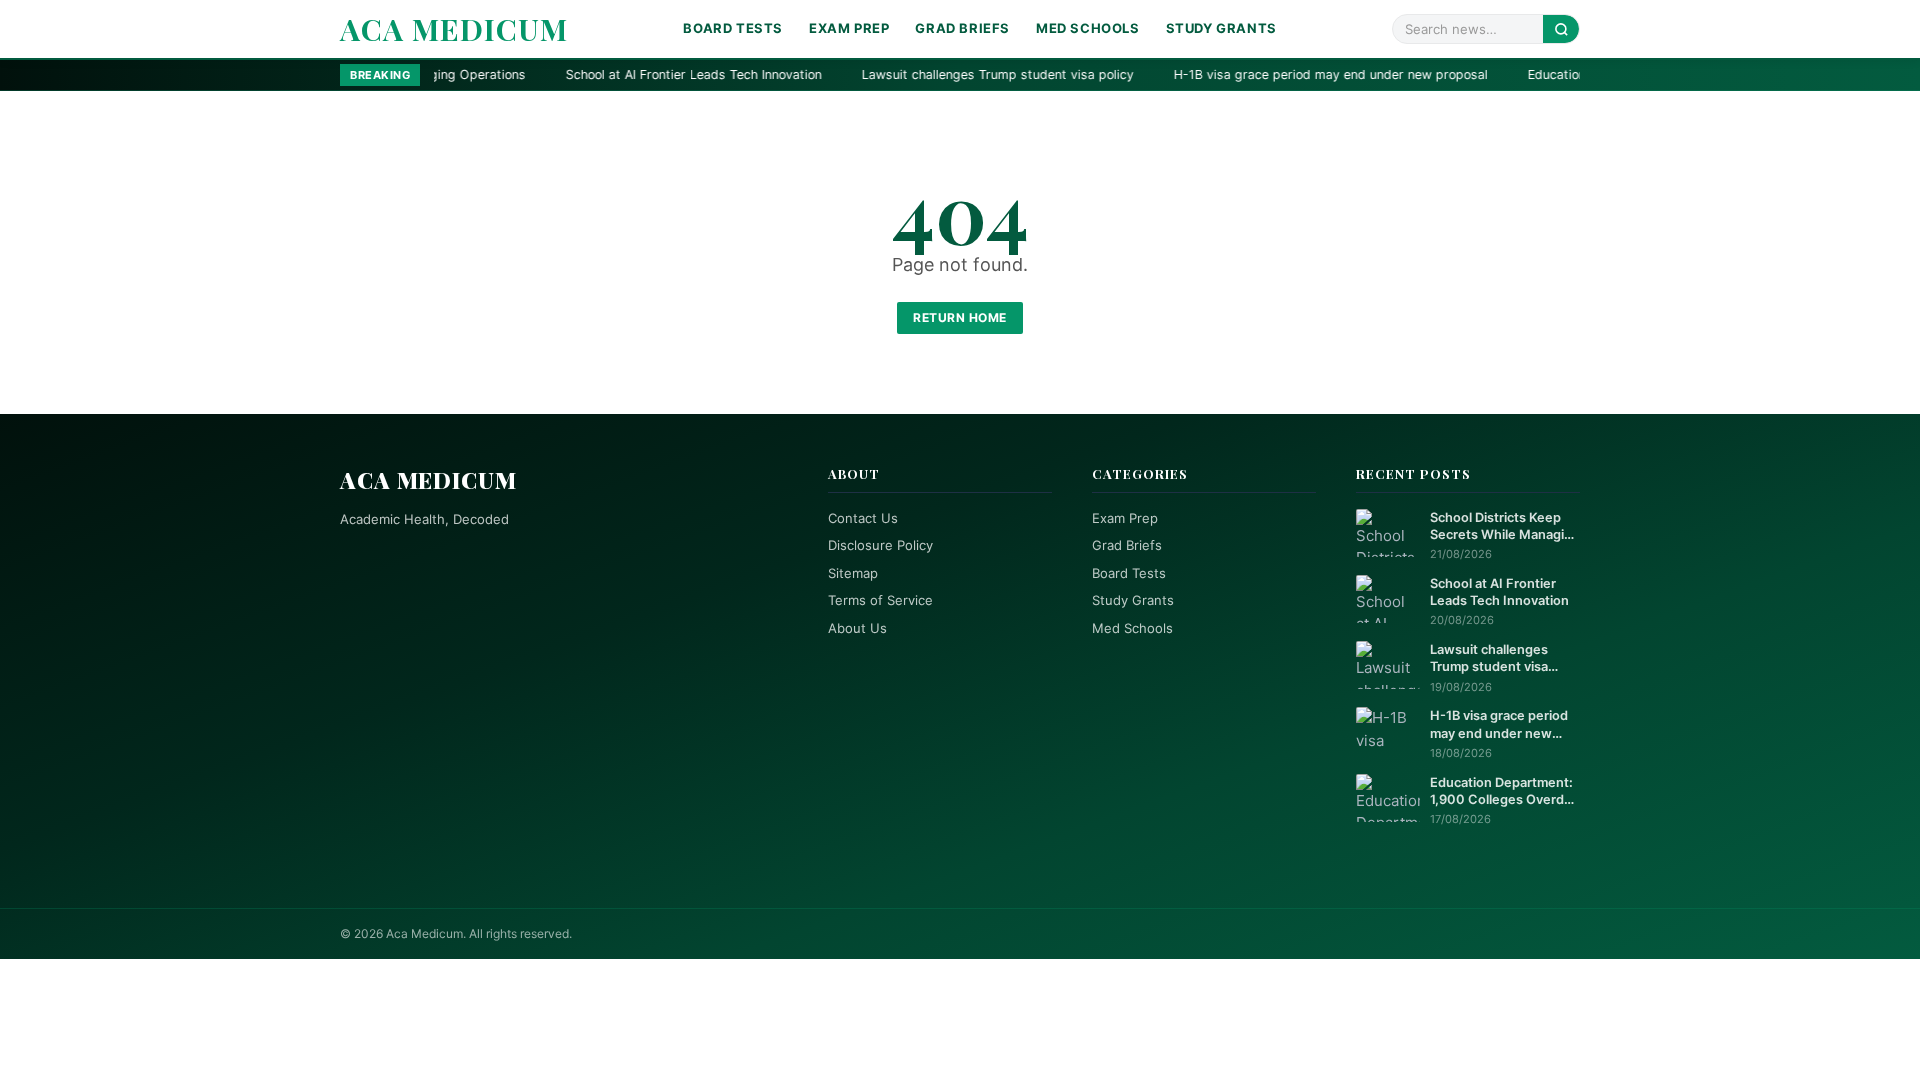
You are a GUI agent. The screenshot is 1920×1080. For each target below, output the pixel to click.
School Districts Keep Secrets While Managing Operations (1505, 527)
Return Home (960, 317)
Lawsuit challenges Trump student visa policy (903, 74)
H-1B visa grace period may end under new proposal (1236, 74)
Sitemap (853, 573)
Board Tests (733, 28)
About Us (857, 628)
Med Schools (1088, 28)
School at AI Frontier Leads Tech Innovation (599, 74)
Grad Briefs (962, 28)
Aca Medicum (454, 29)
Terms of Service (880, 600)
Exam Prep (849, 28)
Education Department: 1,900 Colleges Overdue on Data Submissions (1505, 792)
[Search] (1561, 28)
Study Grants (1221, 28)
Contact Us (863, 518)
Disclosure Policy (880, 545)
